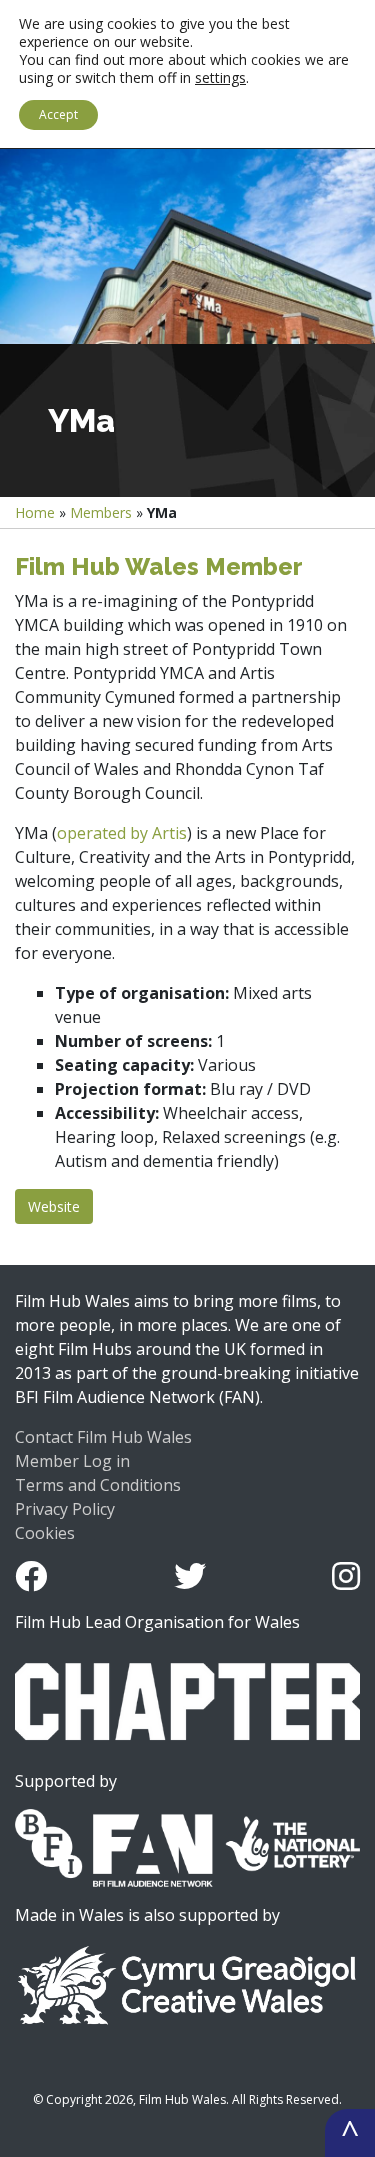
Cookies (45, 1533)
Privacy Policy (65, 1509)
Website (54, 1206)
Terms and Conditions (98, 1485)
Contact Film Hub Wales (103, 1437)
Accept (58, 114)
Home (35, 512)
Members (101, 512)
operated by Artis (122, 833)
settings (220, 78)
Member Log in (72, 1461)
